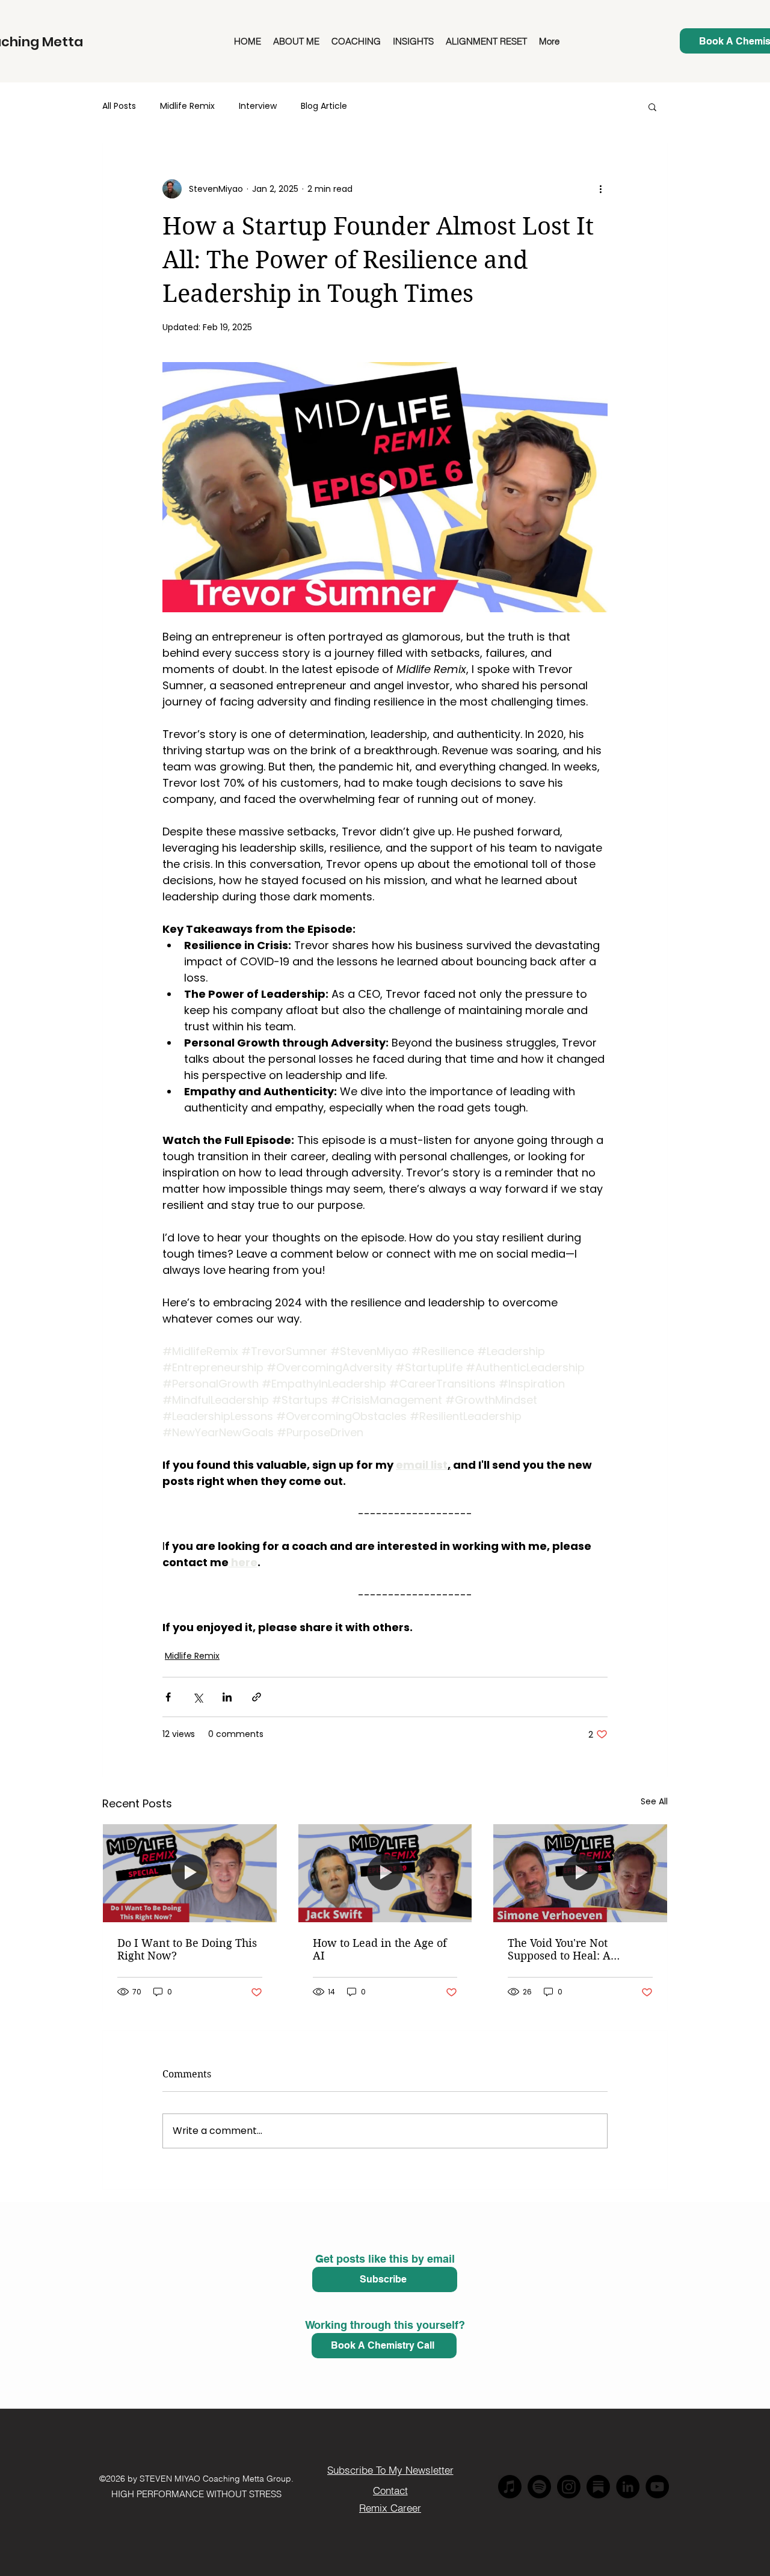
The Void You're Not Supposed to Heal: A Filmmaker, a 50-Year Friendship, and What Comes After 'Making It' (568, 1949)
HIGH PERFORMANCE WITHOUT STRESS (196, 2494)
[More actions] (600, 189)
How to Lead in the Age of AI (380, 1949)
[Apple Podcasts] (510, 2487)
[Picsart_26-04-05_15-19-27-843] (598, 2487)
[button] (652, 106)
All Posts (119, 106)
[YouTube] (657, 2487)
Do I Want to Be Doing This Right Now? (187, 1949)
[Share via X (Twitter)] (198, 1697)
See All (654, 1801)
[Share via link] (257, 1697)
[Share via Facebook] (168, 1697)
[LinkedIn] (628, 2487)
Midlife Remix (187, 106)
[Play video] (385, 487)
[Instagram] (569, 2487)
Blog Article (324, 106)
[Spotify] (539, 2487)
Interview (258, 106)
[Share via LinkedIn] (227, 1697)
